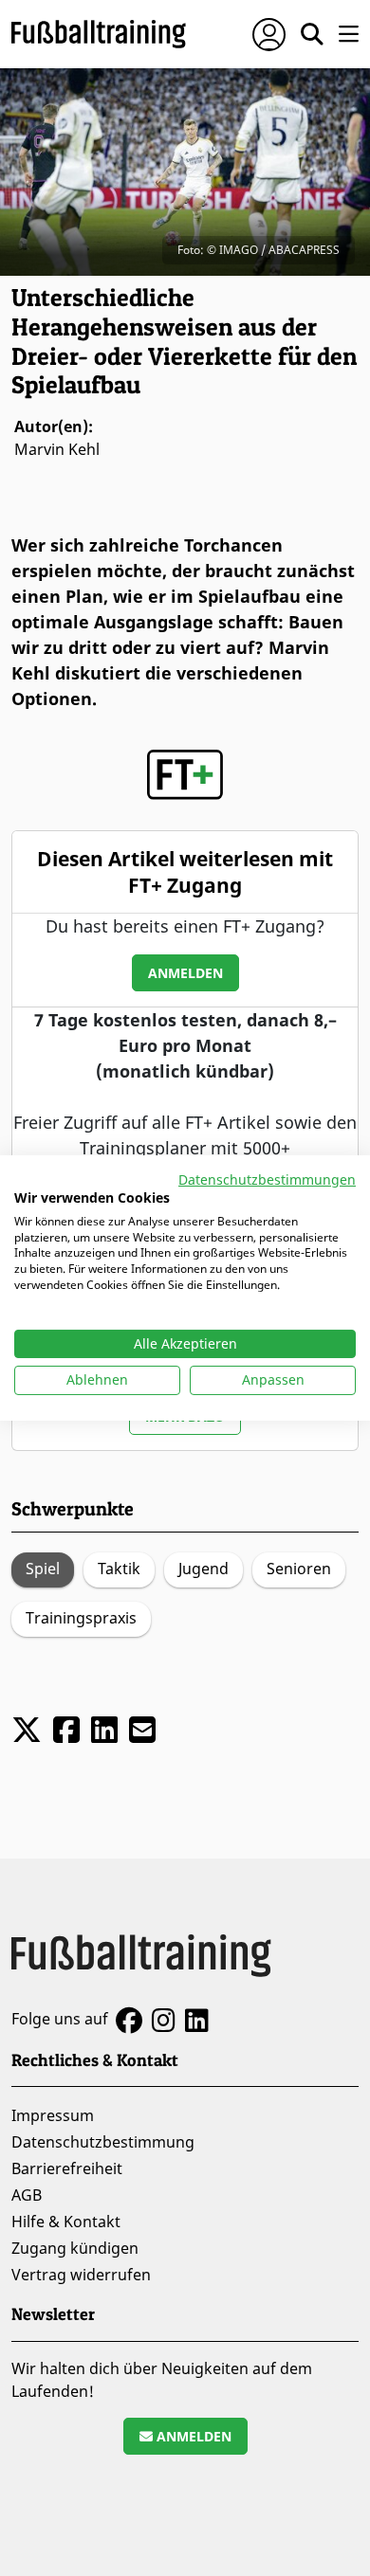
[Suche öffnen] (312, 34)
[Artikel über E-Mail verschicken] (142, 1729)
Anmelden (185, 973)
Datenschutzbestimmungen (267, 1179)
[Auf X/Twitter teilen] (27, 1729)
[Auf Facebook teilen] (66, 1729)
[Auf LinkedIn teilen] (104, 1729)
